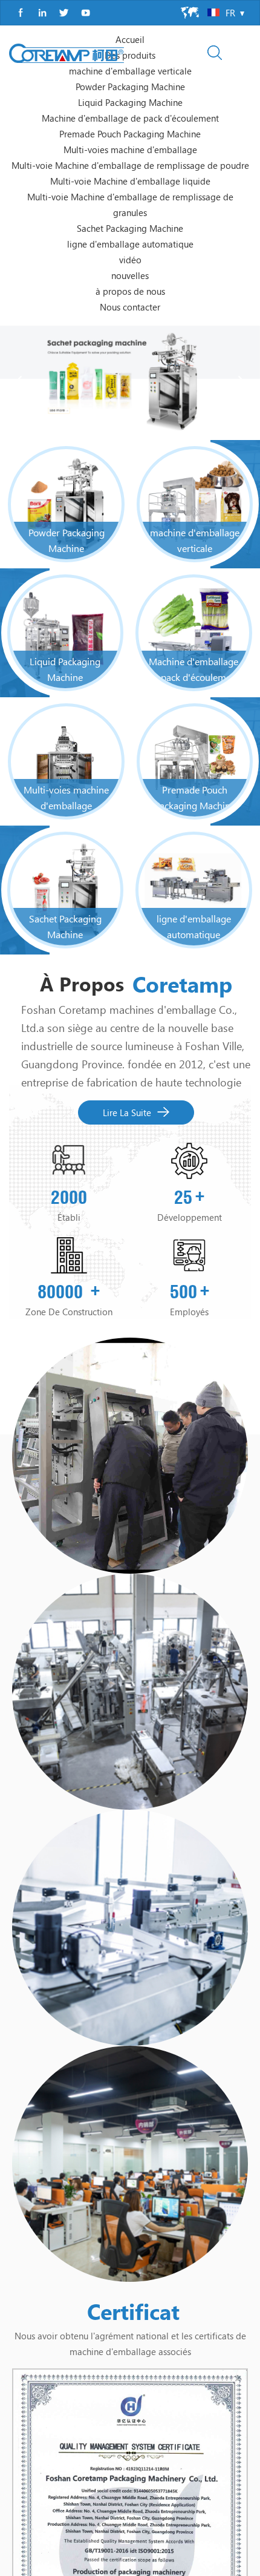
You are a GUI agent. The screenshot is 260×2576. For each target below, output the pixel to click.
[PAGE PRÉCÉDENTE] (18, 142)
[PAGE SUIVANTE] (242, 142)
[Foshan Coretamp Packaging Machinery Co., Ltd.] (67, 53)
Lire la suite (127, 872)
